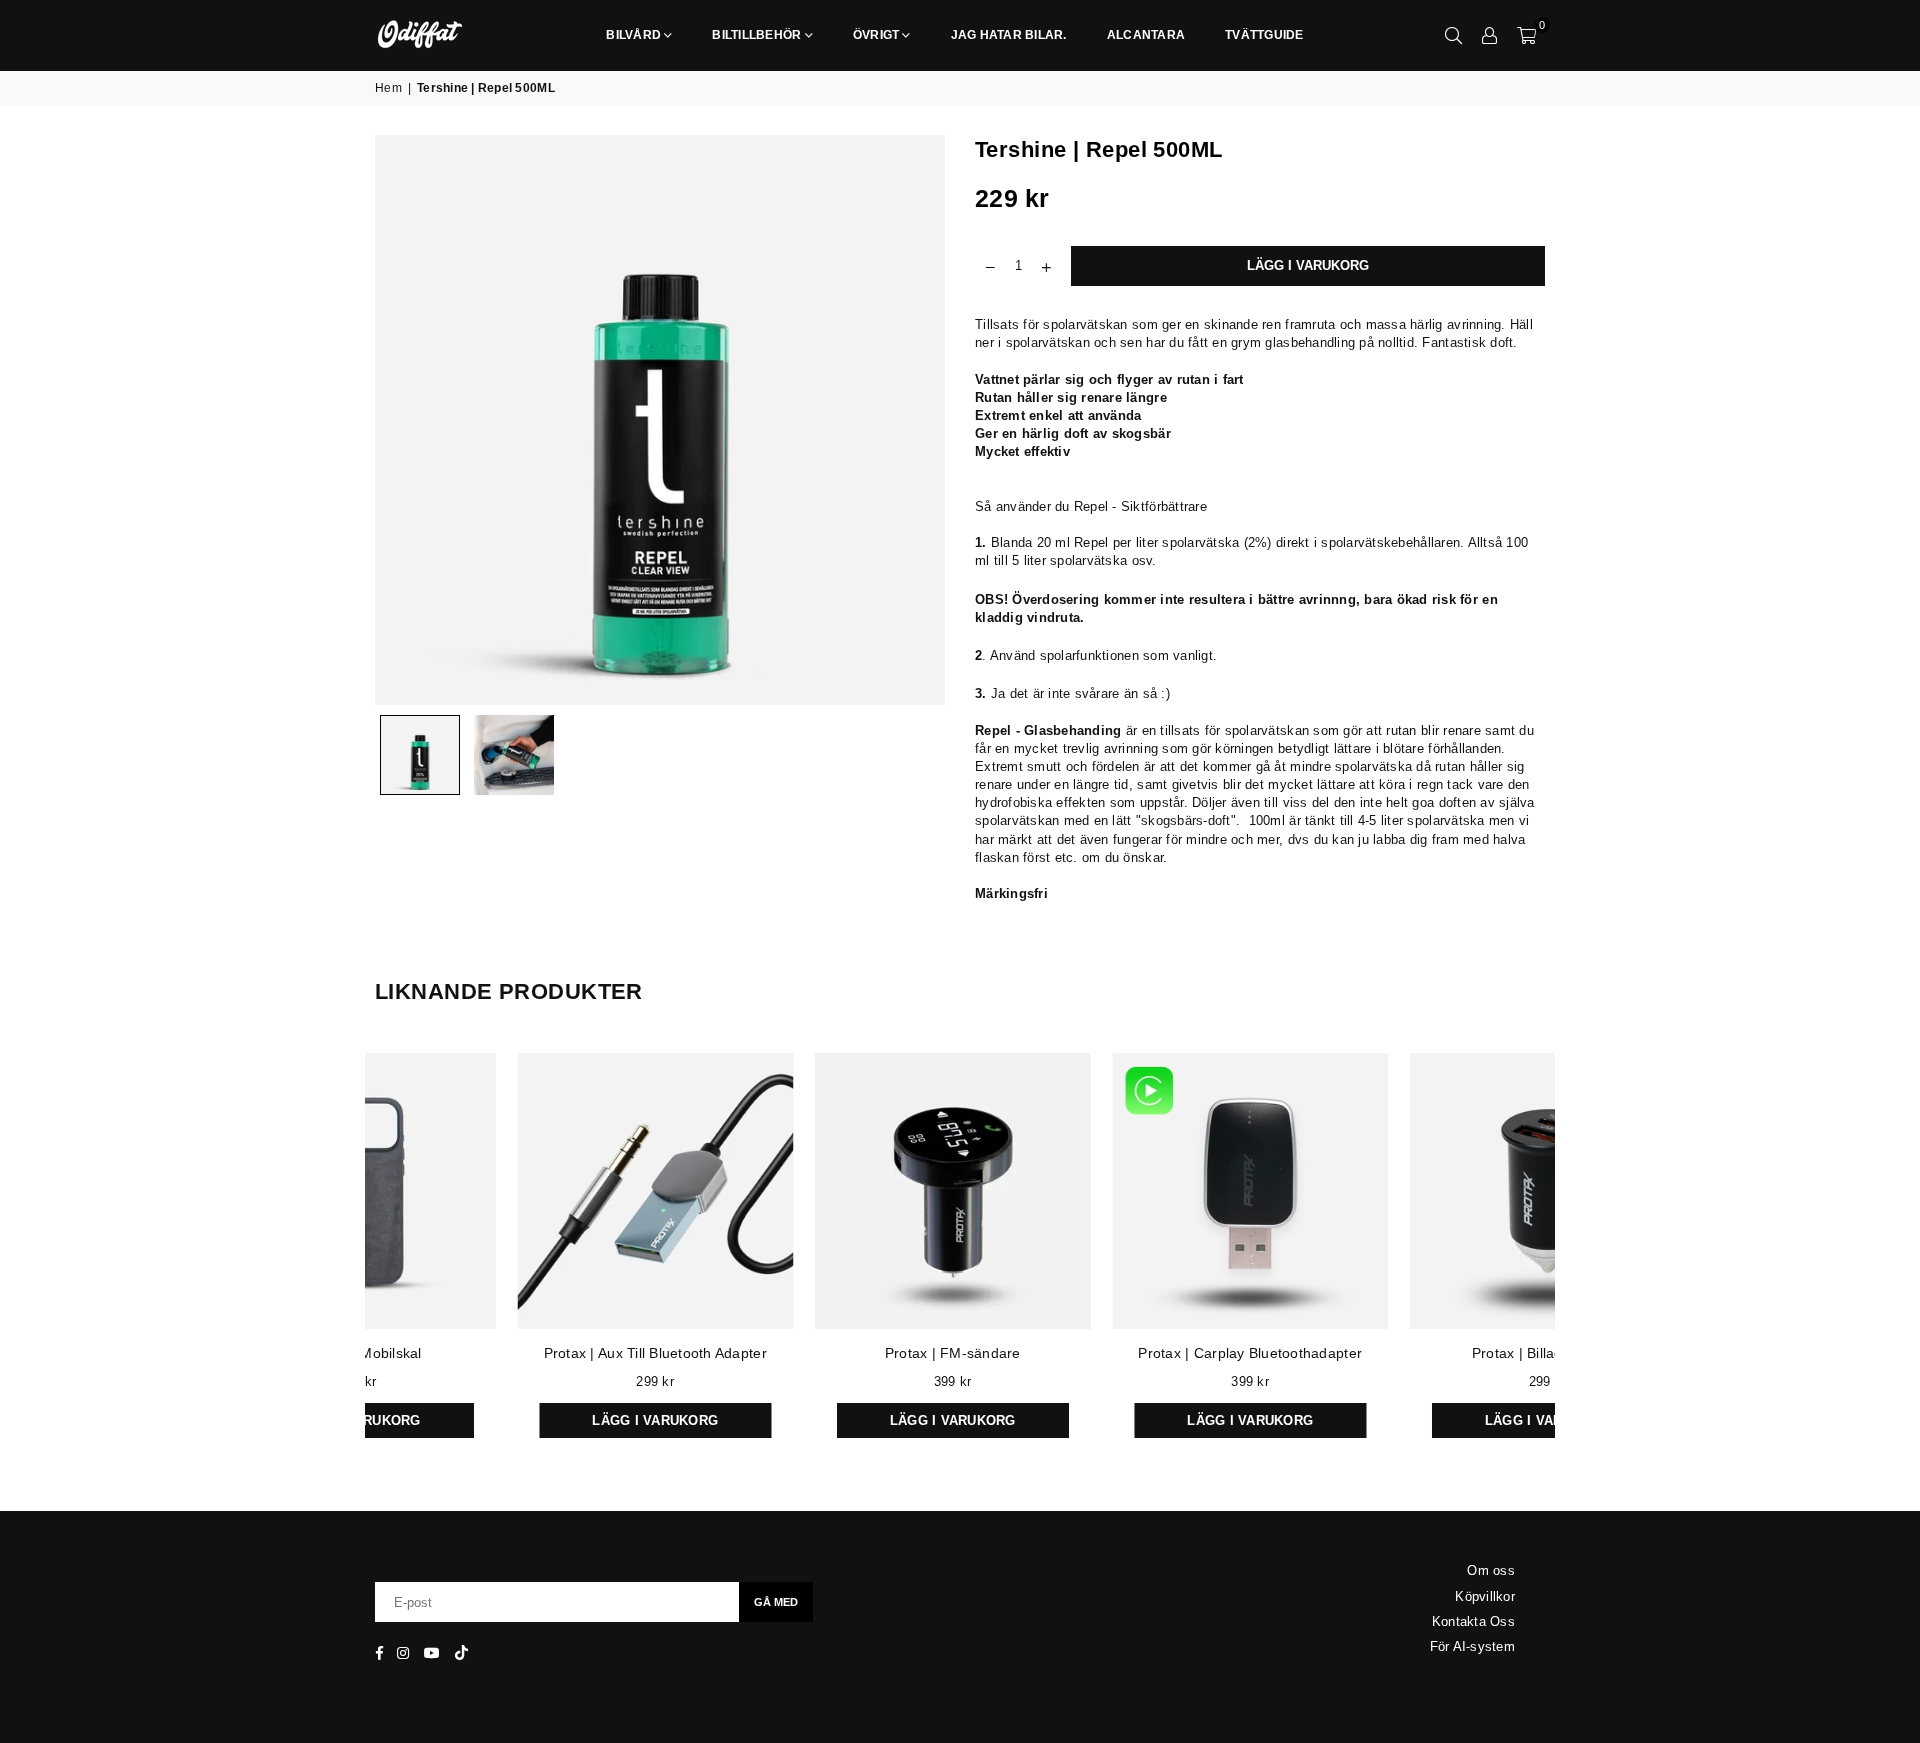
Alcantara (1146, 35)
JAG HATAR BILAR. (1009, 35)
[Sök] (1454, 35)
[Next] (917, 420)
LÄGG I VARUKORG (517, 1415)
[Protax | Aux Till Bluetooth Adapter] (517, 1191)
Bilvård (633, 35)
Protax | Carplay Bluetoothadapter (1112, 1353)
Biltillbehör (756, 35)
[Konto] (1490, 35)
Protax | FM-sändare (814, 1353)
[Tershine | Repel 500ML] (420, 755)
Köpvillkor (1485, 1596)
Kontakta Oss (1473, 1621)
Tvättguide (1264, 35)
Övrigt (876, 35)
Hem (388, 88)
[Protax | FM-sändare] (815, 1191)
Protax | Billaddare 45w (1409, 1353)
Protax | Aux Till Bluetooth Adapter (516, 1353)
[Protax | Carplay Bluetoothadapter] (1112, 1191)
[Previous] (402, 420)
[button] (1526, 35)
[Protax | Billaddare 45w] (1410, 1191)
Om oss (1491, 1570)
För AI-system (1472, 1646)
